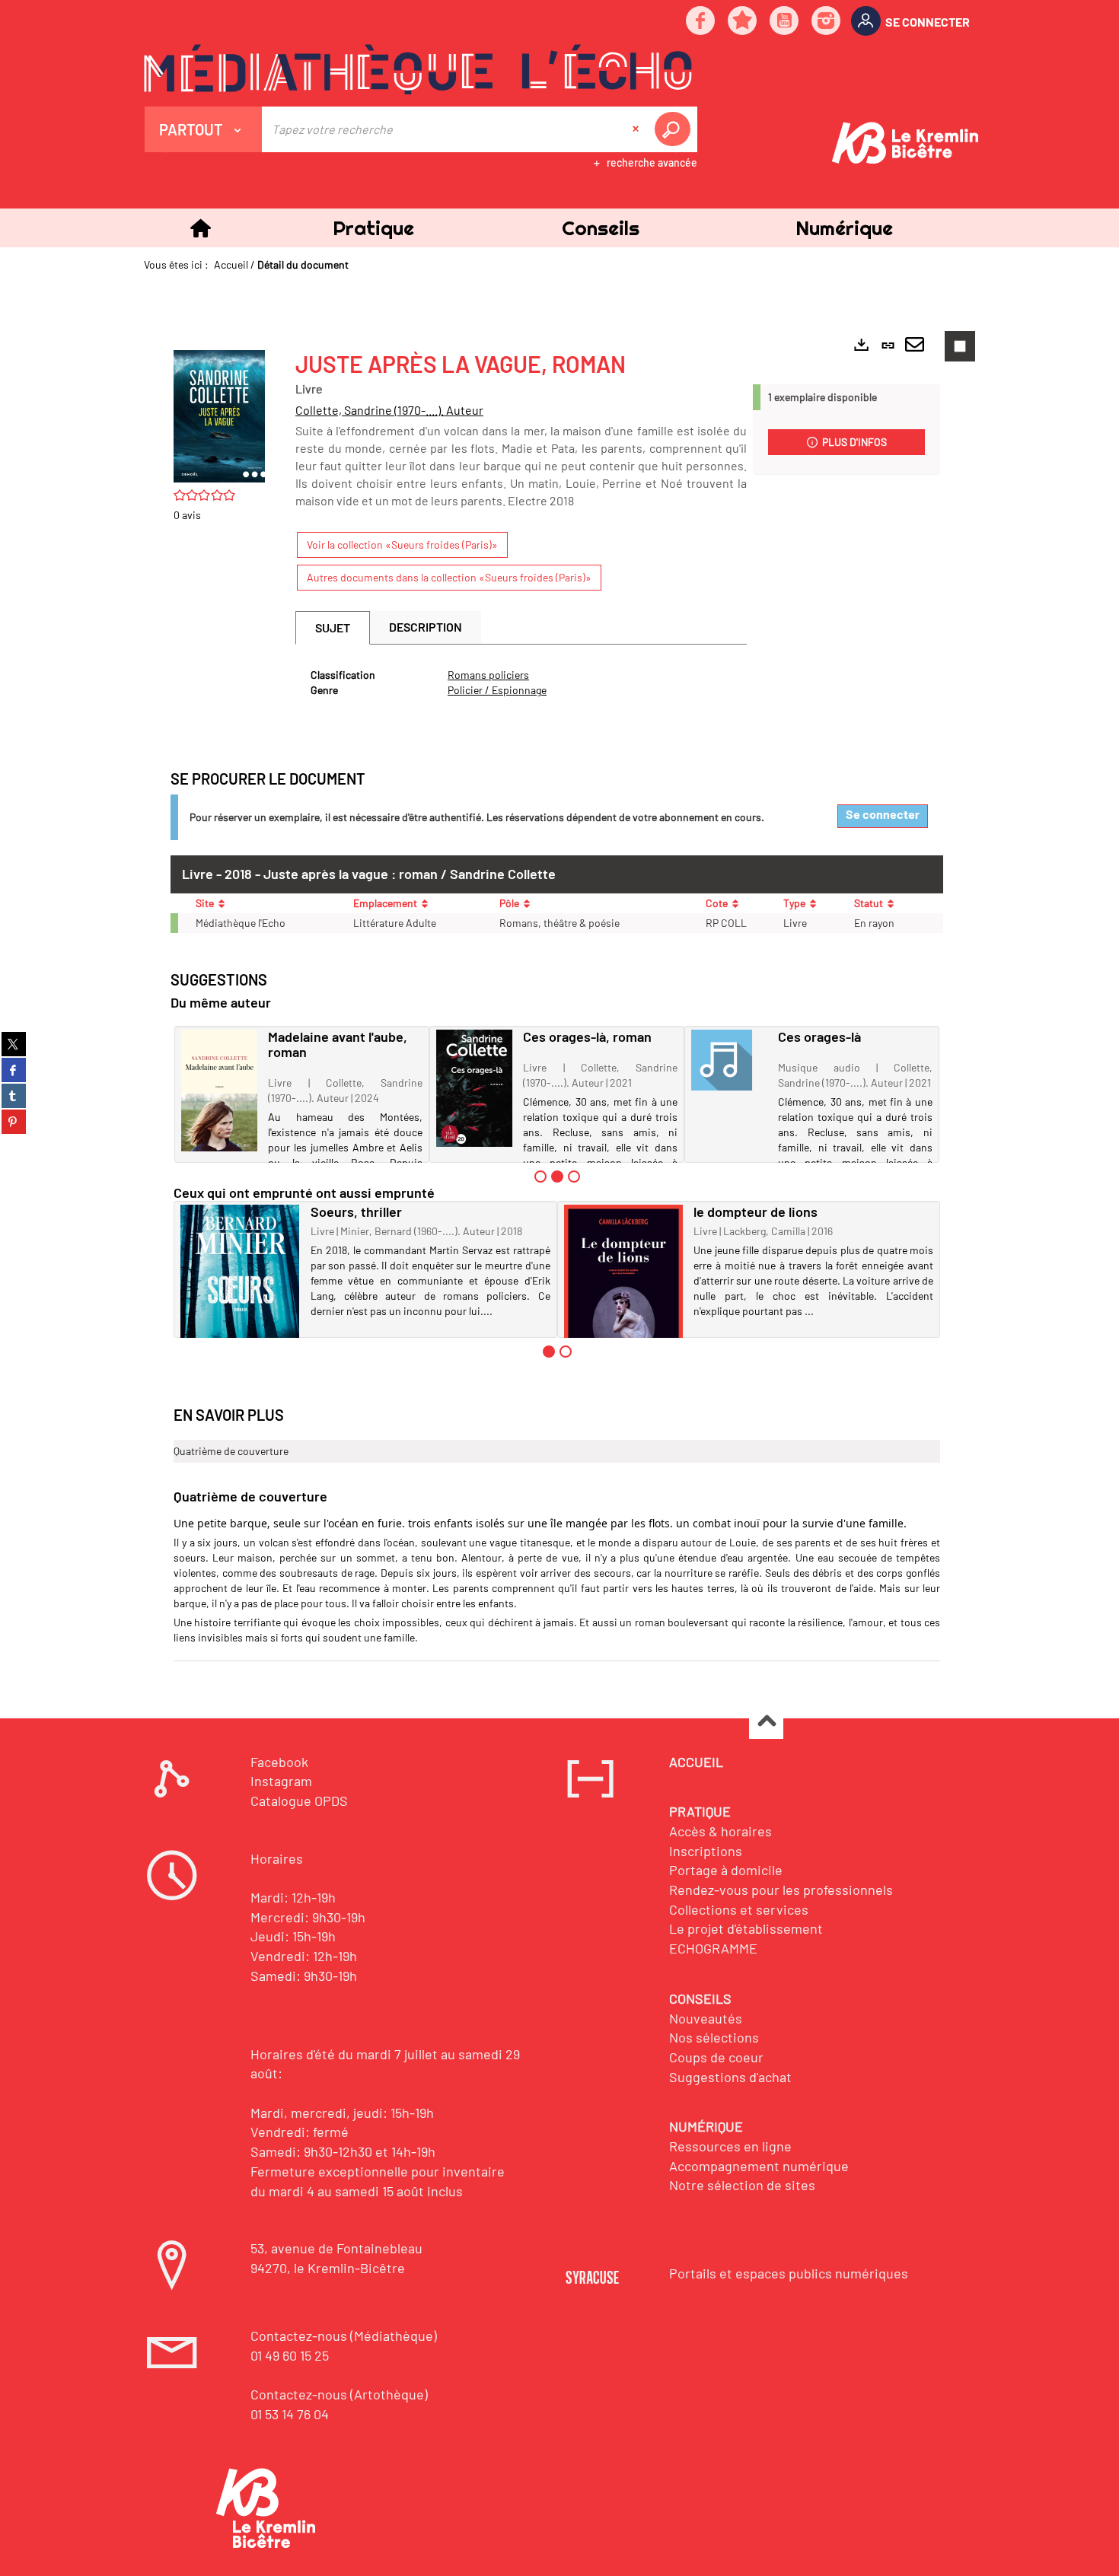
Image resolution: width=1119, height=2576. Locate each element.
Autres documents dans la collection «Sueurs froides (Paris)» (449, 577)
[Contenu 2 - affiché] (557, 1177)
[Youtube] (785, 22)
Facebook (279, 1762)
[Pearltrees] (743, 22)
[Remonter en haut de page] (766, 1723)
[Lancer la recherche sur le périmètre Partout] (675, 129)
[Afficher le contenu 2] (566, 1352)
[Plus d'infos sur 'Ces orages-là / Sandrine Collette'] (729, 1060)
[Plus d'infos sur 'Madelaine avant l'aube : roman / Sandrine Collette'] (219, 1091)
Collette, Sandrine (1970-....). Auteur (389, 410)
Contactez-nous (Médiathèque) (344, 2336)
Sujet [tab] (333, 627)
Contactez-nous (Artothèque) (339, 2394)
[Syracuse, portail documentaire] (418, 69)
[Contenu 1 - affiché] (549, 1352)
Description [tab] (426, 627)
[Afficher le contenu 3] (574, 1177)
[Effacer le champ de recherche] (637, 129)
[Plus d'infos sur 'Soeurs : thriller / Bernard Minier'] (240, 1297)
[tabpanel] (521, 683)
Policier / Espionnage (497, 690)
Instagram (281, 1781)
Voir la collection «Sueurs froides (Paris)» (402, 544)
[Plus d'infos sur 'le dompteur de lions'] (624, 1303)
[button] (373, 228)
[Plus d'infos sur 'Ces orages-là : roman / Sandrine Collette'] (474, 1088)
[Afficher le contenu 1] (540, 1177)
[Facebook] (701, 22)
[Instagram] (827, 22)
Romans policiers (488, 675)
